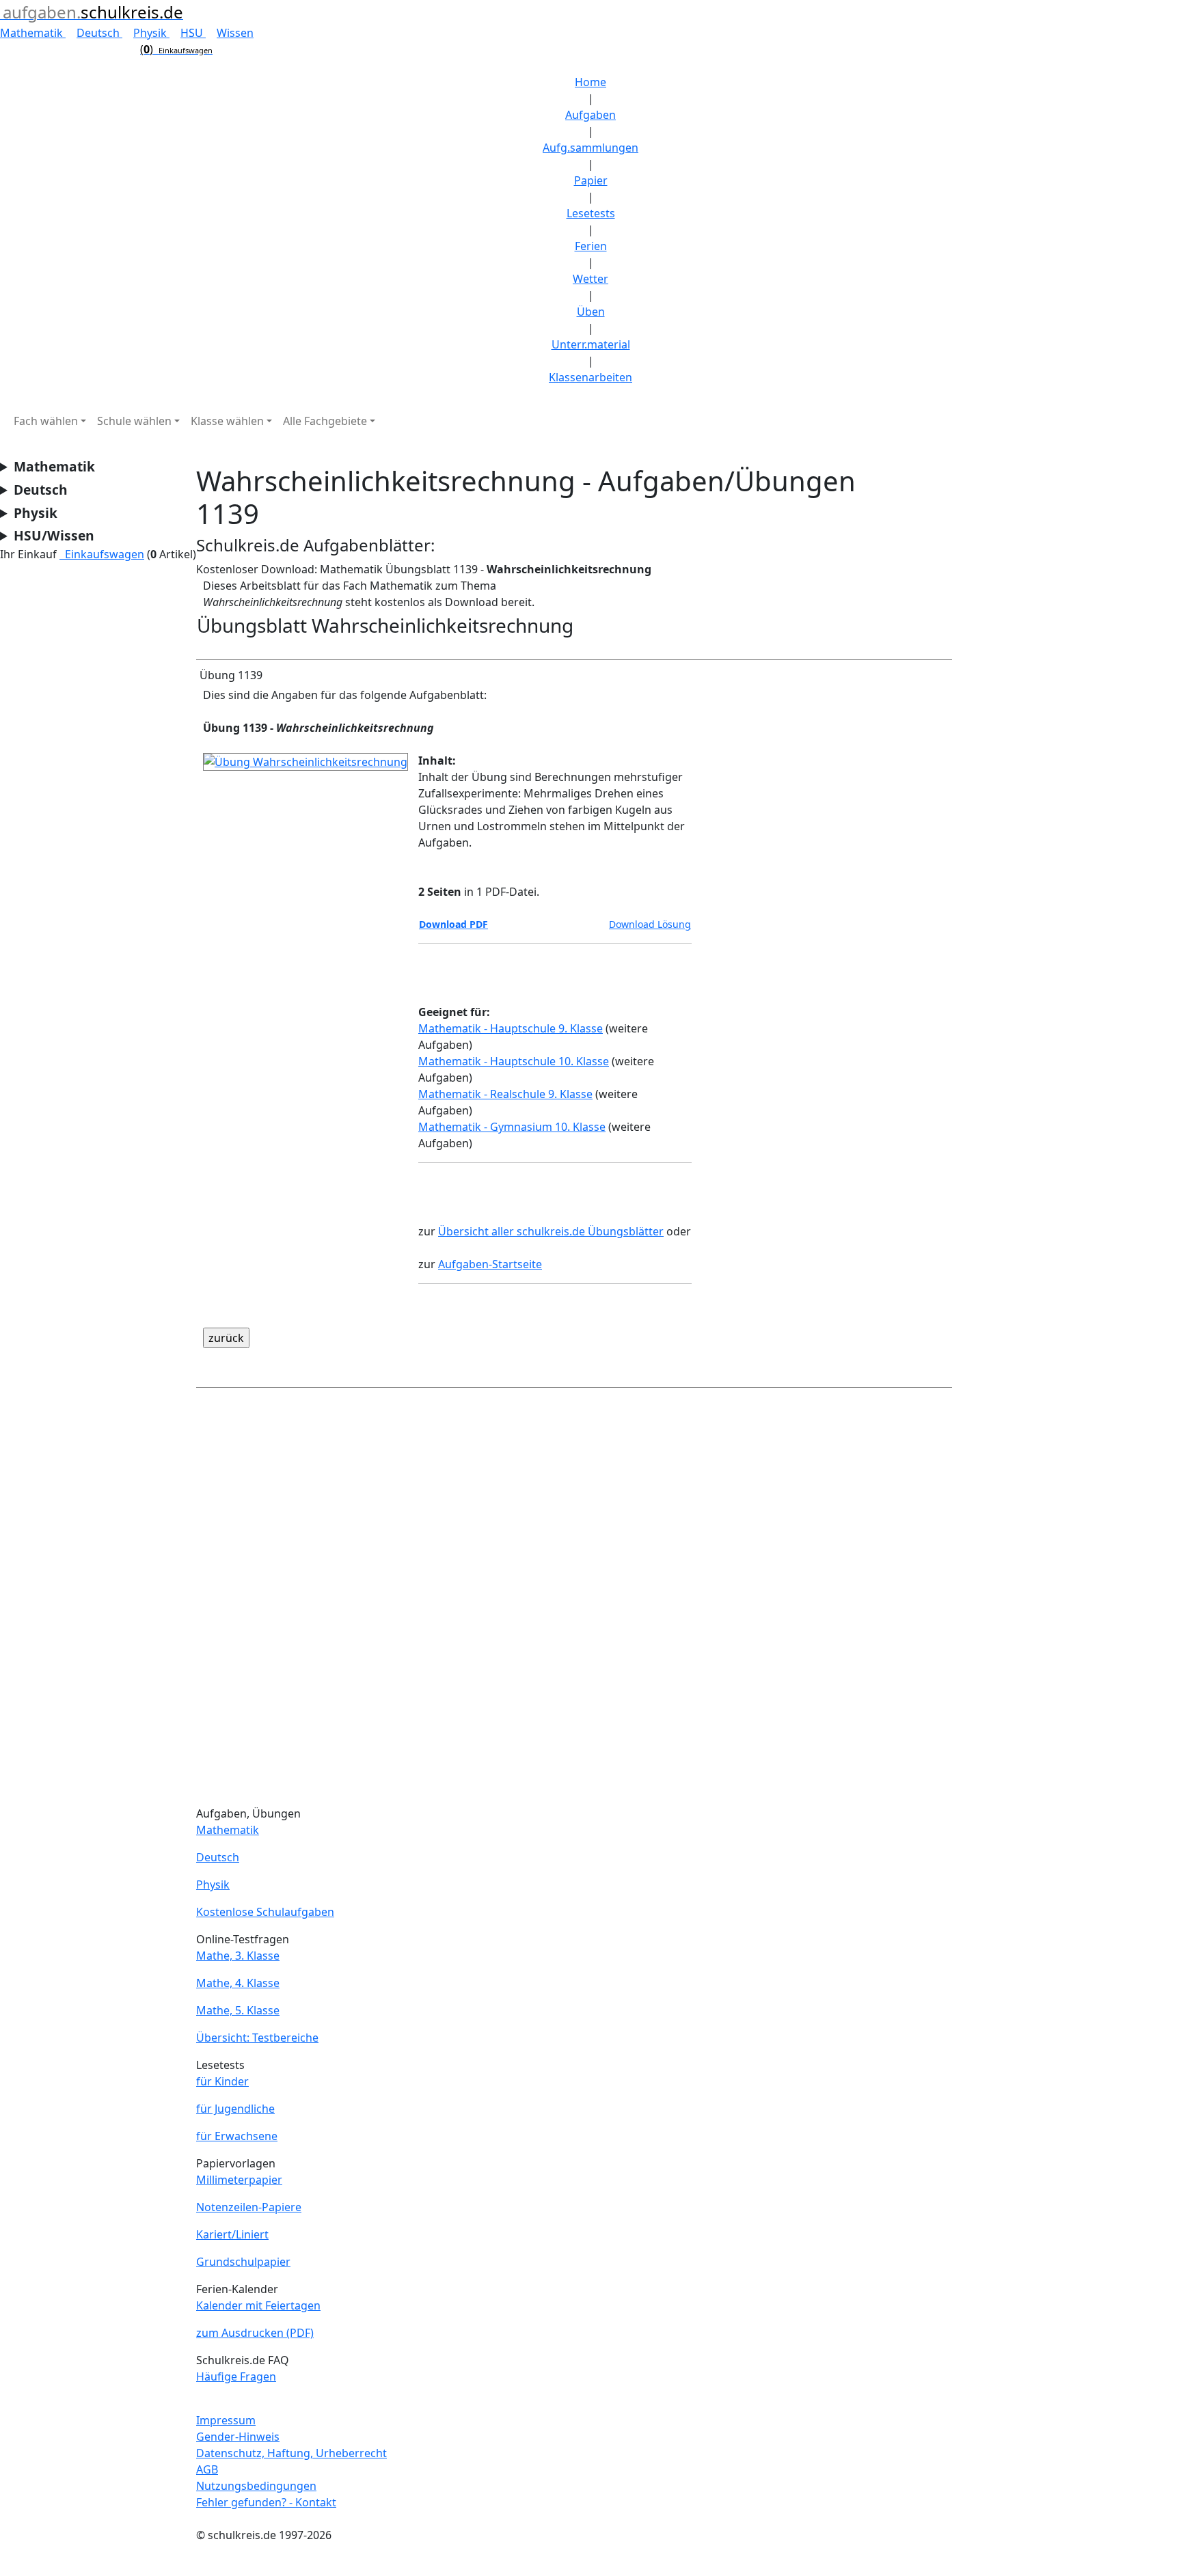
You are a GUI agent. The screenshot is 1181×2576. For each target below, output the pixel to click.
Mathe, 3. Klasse (238, 1956)
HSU (193, 33)
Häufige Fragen (236, 2376)
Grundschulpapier (243, 2262)
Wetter (590, 279)
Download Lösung (650, 924)
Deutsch (99, 33)
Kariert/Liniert (232, 2234)
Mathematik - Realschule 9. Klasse (505, 1094)
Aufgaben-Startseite (490, 1264)
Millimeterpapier (239, 2180)
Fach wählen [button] (46, 421)
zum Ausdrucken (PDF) (255, 2333)
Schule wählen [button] (134, 421)
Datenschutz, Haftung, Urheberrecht (291, 2453)
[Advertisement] (574, 1600)
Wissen (235, 33)
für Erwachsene (237, 2136)
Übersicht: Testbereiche (257, 2038)
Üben (591, 312)
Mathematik (33, 33)
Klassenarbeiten (590, 377)
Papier (591, 180)
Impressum (226, 2420)
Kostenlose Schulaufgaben (265, 1912)
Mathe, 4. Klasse (238, 1983)
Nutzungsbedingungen (256, 2486)
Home (590, 82)
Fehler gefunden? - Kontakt (266, 2502)
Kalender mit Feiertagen (258, 2305)
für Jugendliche (235, 2109)
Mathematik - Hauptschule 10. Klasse (514, 1061)
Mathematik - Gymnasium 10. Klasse (512, 1127)
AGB (207, 2469)
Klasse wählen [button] (227, 421)
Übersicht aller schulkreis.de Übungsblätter (551, 1231)
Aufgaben (590, 115)
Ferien (591, 246)
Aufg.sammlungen (590, 148)
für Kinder (222, 2081)
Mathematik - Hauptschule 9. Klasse (511, 1028)
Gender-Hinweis (238, 2437)
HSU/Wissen (54, 535)
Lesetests (591, 213)
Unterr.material (591, 344)
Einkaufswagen (102, 554)
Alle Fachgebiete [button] (325, 421)
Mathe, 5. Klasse (238, 2010)
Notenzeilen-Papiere (249, 2207)
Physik (151, 33)
